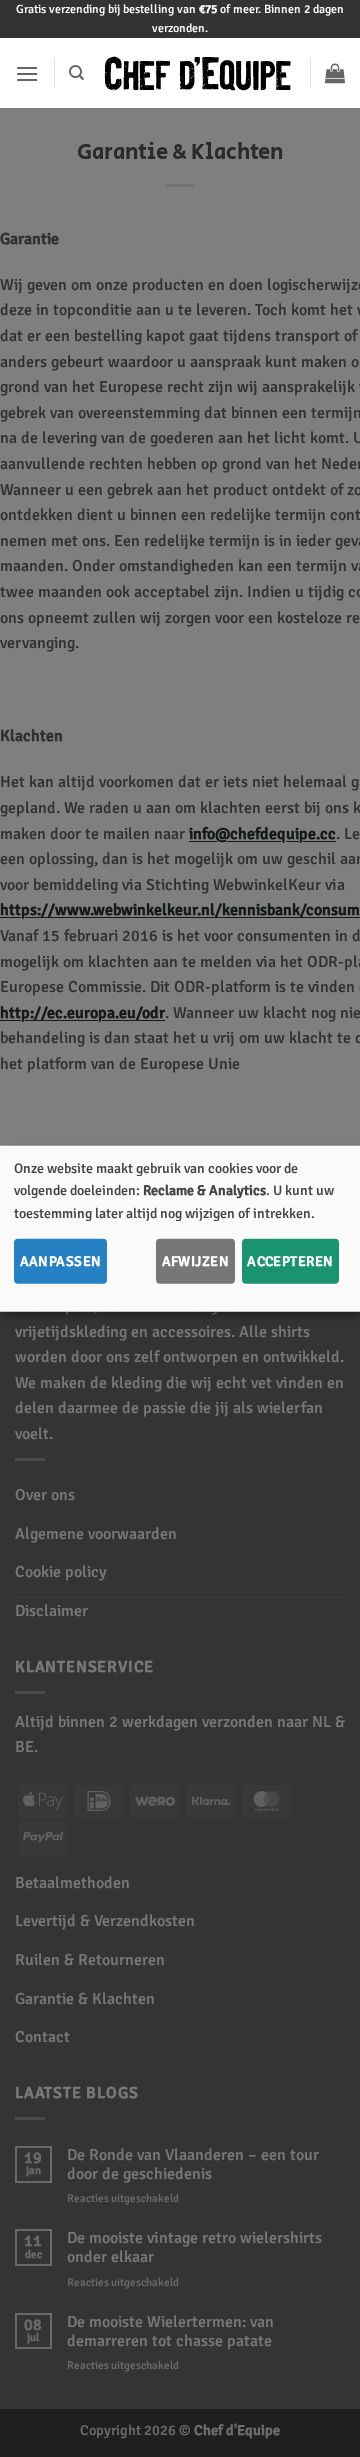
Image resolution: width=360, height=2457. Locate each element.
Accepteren (290, 1261)
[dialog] (180, 1228)
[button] (27, 73)
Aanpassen (61, 1261)
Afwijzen (195, 1261)
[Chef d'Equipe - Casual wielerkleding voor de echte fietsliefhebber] (197, 73)
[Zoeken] (76, 73)
